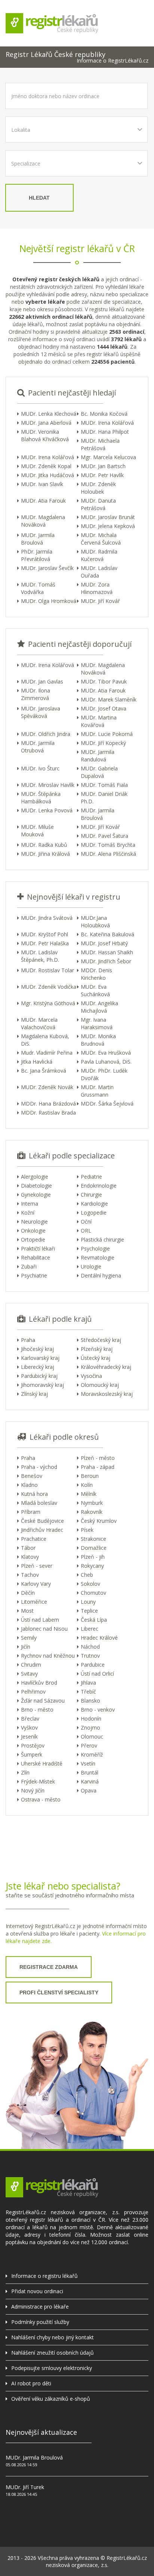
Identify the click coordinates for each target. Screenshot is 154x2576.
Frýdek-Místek (38, 1781)
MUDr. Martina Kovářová (99, 721)
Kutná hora (34, 1494)
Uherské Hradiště (42, 1763)
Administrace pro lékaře (40, 2307)
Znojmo (90, 1728)
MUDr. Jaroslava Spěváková (41, 712)
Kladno (29, 1485)
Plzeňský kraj (97, 1349)
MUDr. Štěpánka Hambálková (41, 798)
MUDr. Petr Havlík (102, 475)
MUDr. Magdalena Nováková (43, 521)
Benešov (32, 1476)
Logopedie (94, 1213)
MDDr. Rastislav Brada (48, 1113)
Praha (28, 1340)
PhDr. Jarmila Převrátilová (37, 555)
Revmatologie (98, 1257)
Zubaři (29, 1266)
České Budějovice (42, 1521)
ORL (86, 1231)
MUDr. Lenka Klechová (49, 414)
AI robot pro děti (31, 2383)
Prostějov (33, 1745)
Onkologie (33, 1231)
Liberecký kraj (38, 1367)
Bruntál (90, 1772)
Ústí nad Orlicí (97, 1674)
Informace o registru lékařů (44, 2276)
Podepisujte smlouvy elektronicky (52, 2368)
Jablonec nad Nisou (44, 1629)
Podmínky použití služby (40, 2322)
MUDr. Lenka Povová (47, 810)
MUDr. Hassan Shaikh (107, 952)
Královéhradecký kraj (106, 1367)
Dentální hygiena (101, 1275)
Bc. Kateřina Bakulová (107, 934)
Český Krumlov (99, 1521)
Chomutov (93, 1593)
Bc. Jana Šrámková (44, 1071)
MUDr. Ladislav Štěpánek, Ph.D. (40, 956)
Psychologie (95, 1248)
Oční (86, 1222)
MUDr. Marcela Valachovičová (39, 1023)
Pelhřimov (33, 1692)
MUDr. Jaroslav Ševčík (47, 568)
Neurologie (34, 1222)
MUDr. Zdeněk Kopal (46, 466)
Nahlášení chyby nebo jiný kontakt (53, 2337)
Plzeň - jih (93, 1557)
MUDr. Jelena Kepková (108, 526)
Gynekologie (36, 1195)
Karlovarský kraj (40, 1358)
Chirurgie (91, 1195)
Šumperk (32, 1754)
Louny (88, 1602)
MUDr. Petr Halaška (45, 943)
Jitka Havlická (37, 1062)
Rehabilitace (36, 1257)
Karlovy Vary (36, 1584)
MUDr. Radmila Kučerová (99, 555)
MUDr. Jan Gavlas (42, 681)
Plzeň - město (98, 1458)
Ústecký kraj (96, 1358)
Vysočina (91, 1376)
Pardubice (93, 1665)
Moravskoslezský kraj (107, 1394)
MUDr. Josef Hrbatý (104, 943)
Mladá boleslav (39, 1503)
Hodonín (91, 1719)
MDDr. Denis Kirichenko (96, 974)
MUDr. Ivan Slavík (42, 484)
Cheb (87, 1575)
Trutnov (90, 1656)
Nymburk (92, 1503)
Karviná (90, 1781)
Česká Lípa (94, 1620)
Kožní (28, 1213)
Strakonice (93, 1539)
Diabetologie (36, 1186)
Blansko (90, 1701)
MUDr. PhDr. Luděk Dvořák (104, 1074)
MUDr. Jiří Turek (25, 2487)
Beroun (90, 1476)
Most (27, 1611)
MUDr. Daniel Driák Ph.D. (104, 798)
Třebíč (88, 1692)
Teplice (89, 1611)
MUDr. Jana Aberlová (46, 423)
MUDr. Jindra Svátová (47, 918)
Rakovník (92, 1512)
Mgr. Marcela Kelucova (108, 457)
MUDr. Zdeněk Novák (47, 1087)
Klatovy (30, 1557)
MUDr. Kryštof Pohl (44, 934)
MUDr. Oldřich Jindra (46, 734)
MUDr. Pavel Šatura (104, 836)
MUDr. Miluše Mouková (37, 831)
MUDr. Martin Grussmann (97, 1091)
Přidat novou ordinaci (37, 2291)
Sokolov (90, 1584)
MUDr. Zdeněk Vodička (49, 987)
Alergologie (35, 1177)
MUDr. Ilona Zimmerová (36, 694)
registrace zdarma (49, 1967)
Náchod (90, 1647)
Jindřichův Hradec (42, 1530)
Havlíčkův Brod (39, 1683)
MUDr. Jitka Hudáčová (47, 475)
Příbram (31, 1512)
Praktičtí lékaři (38, 1248)
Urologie (91, 1266)
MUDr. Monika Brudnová (98, 1040)
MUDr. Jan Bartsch (103, 466)
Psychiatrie (34, 1275)
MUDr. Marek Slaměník (109, 699)
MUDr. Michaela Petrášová (100, 444)
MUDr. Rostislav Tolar (47, 970)
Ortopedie (33, 1239)
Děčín (28, 1593)
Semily (29, 1638)
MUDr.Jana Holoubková (95, 922)
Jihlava (88, 1683)
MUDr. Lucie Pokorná (107, 734)
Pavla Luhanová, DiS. (106, 1062)
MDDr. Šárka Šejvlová (107, 1104)
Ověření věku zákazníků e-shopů (51, 2399)
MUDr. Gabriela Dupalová (99, 772)
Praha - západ (98, 1467)
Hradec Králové (99, 1638)
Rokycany (92, 1566)
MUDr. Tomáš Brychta (108, 845)
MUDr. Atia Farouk (43, 501)
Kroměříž (92, 1754)
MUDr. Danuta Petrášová (98, 504)
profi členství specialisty (59, 1992)
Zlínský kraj (34, 1394)
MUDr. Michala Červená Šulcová (101, 539)
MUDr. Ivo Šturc (40, 768)
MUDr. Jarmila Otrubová (38, 747)
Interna (30, 1204)
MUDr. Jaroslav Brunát (108, 517)
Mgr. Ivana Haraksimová (97, 1023)
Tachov (30, 1575)
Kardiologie (94, 1204)
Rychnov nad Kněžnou (48, 1656)
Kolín (87, 1485)
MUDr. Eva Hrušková (106, 1053)
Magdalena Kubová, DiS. (45, 1040)
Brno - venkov (98, 1710)
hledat (39, 198)
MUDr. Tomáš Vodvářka (38, 588)
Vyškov (29, 1728)
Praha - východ (39, 1467)
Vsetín (88, 1763)
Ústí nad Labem (40, 1620)
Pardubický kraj (39, 1376)
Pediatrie (91, 1177)
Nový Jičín (33, 1790)
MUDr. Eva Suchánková (95, 990)
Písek (87, 1530)
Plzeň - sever (37, 1566)
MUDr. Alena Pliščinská (108, 854)
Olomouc (92, 1736)
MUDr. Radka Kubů (44, 845)
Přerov (89, 1745)
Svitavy (29, 1674)
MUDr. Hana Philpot (105, 432)
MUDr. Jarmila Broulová (38, 539)
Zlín (25, 1772)
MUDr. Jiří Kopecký (103, 743)
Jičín (26, 1647)
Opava (89, 1790)
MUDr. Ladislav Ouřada (99, 572)
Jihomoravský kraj (42, 1385)
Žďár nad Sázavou (43, 1701)
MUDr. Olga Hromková (49, 601)
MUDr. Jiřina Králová (45, 854)
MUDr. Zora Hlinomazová (97, 588)
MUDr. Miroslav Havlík (48, 785)
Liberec (90, 1629)
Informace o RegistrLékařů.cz (113, 61)
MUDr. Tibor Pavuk (104, 681)
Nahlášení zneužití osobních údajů (53, 2353)
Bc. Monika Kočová (104, 414)
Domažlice (94, 1548)
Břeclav (30, 1719)
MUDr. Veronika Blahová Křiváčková (45, 435)
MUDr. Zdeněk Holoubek (98, 488)
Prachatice (34, 1539)
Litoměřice (34, 1602)
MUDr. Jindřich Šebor (106, 961)
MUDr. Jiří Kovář (100, 601)
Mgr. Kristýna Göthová (48, 1003)
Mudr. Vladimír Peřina (47, 1053)
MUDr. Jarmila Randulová (98, 756)
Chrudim (31, 1665)
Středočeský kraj (101, 1340)
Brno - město (37, 1710)
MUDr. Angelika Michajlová (99, 1007)
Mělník (89, 1494)
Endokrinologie (99, 1186)
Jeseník (29, 1736)
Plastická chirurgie (102, 1239)
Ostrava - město (41, 1799)
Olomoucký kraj (100, 1385)
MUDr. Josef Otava (104, 708)
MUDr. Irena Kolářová (107, 423)
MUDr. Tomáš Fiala (104, 785)
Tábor (28, 1548)
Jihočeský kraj (37, 1349)
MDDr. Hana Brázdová (48, 1104)
